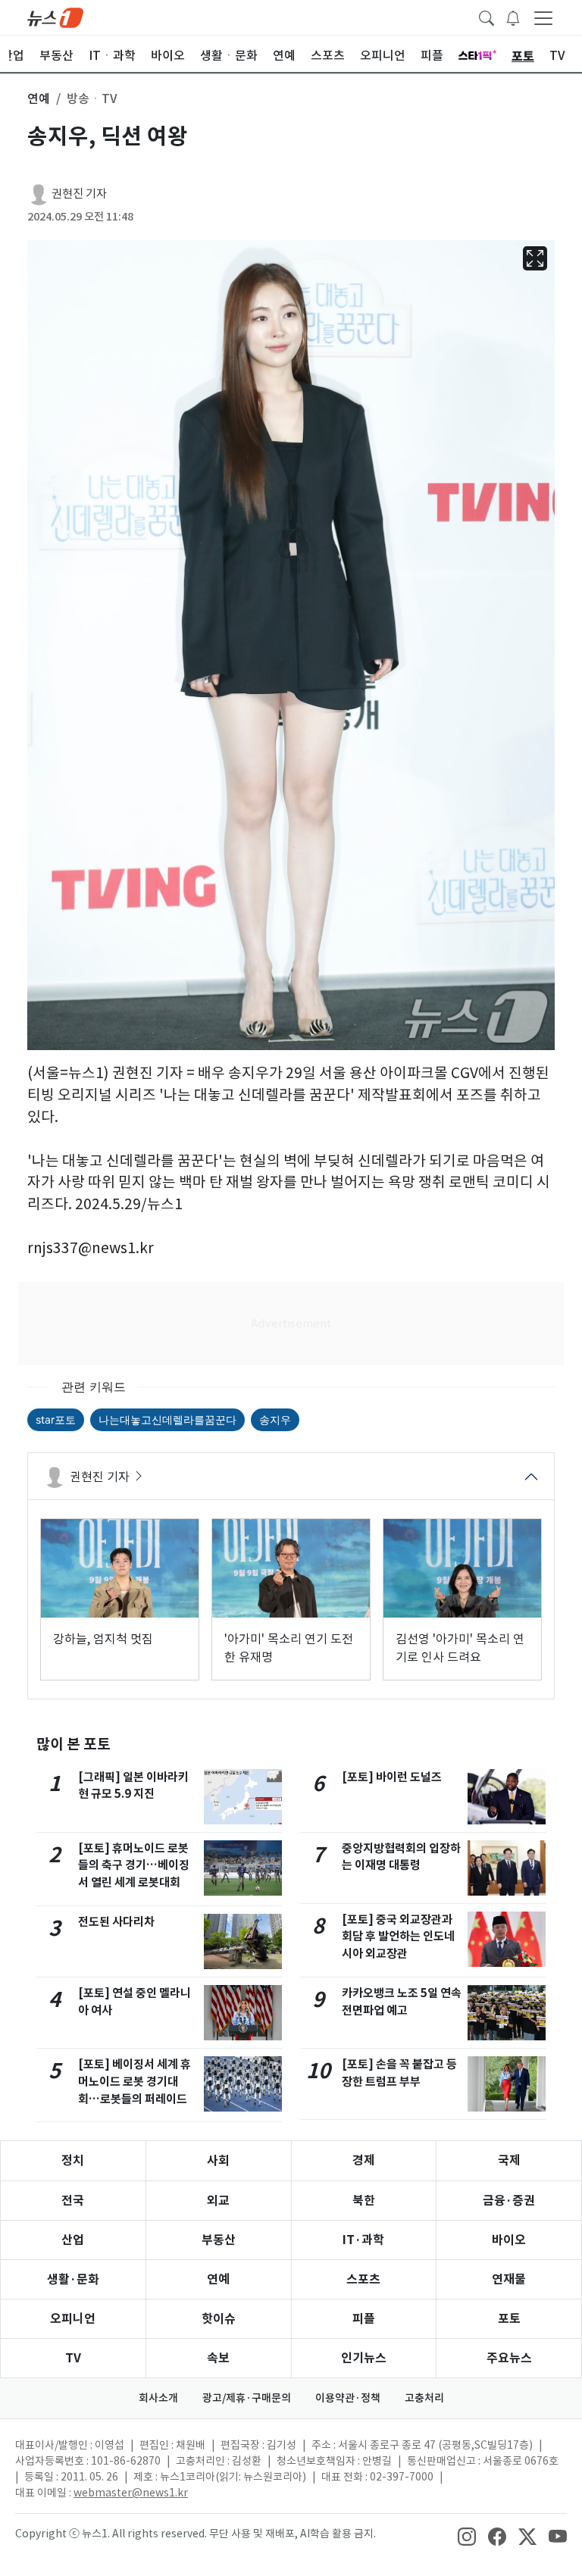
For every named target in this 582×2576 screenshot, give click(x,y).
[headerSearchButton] (487, 17)
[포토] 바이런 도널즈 (392, 1777)
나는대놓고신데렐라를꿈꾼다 (167, 1419)
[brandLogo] (55, 17)
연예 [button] (39, 98)
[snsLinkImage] (467, 2535)
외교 (218, 2201)
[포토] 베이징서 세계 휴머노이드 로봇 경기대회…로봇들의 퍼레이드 (135, 2082)
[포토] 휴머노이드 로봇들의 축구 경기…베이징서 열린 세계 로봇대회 (134, 1866)
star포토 (56, 1419)
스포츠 (363, 2279)
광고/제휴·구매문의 (247, 2398)
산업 (73, 2240)
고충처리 (424, 2398)
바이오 (509, 2240)
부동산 (219, 2240)
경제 (364, 2160)
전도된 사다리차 (116, 1922)
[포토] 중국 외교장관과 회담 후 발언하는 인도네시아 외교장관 (398, 1937)
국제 (509, 2160)
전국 (73, 2201)
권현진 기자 (79, 194)
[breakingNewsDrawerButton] (513, 17)
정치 (73, 2160)
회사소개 (158, 2398)
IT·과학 (363, 2240)
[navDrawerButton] (543, 17)
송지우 (275, 1419)
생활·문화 (73, 2279)
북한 (364, 2201)
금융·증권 (509, 2201)
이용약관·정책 (348, 2398)
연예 (218, 2279)
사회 (218, 2160)
